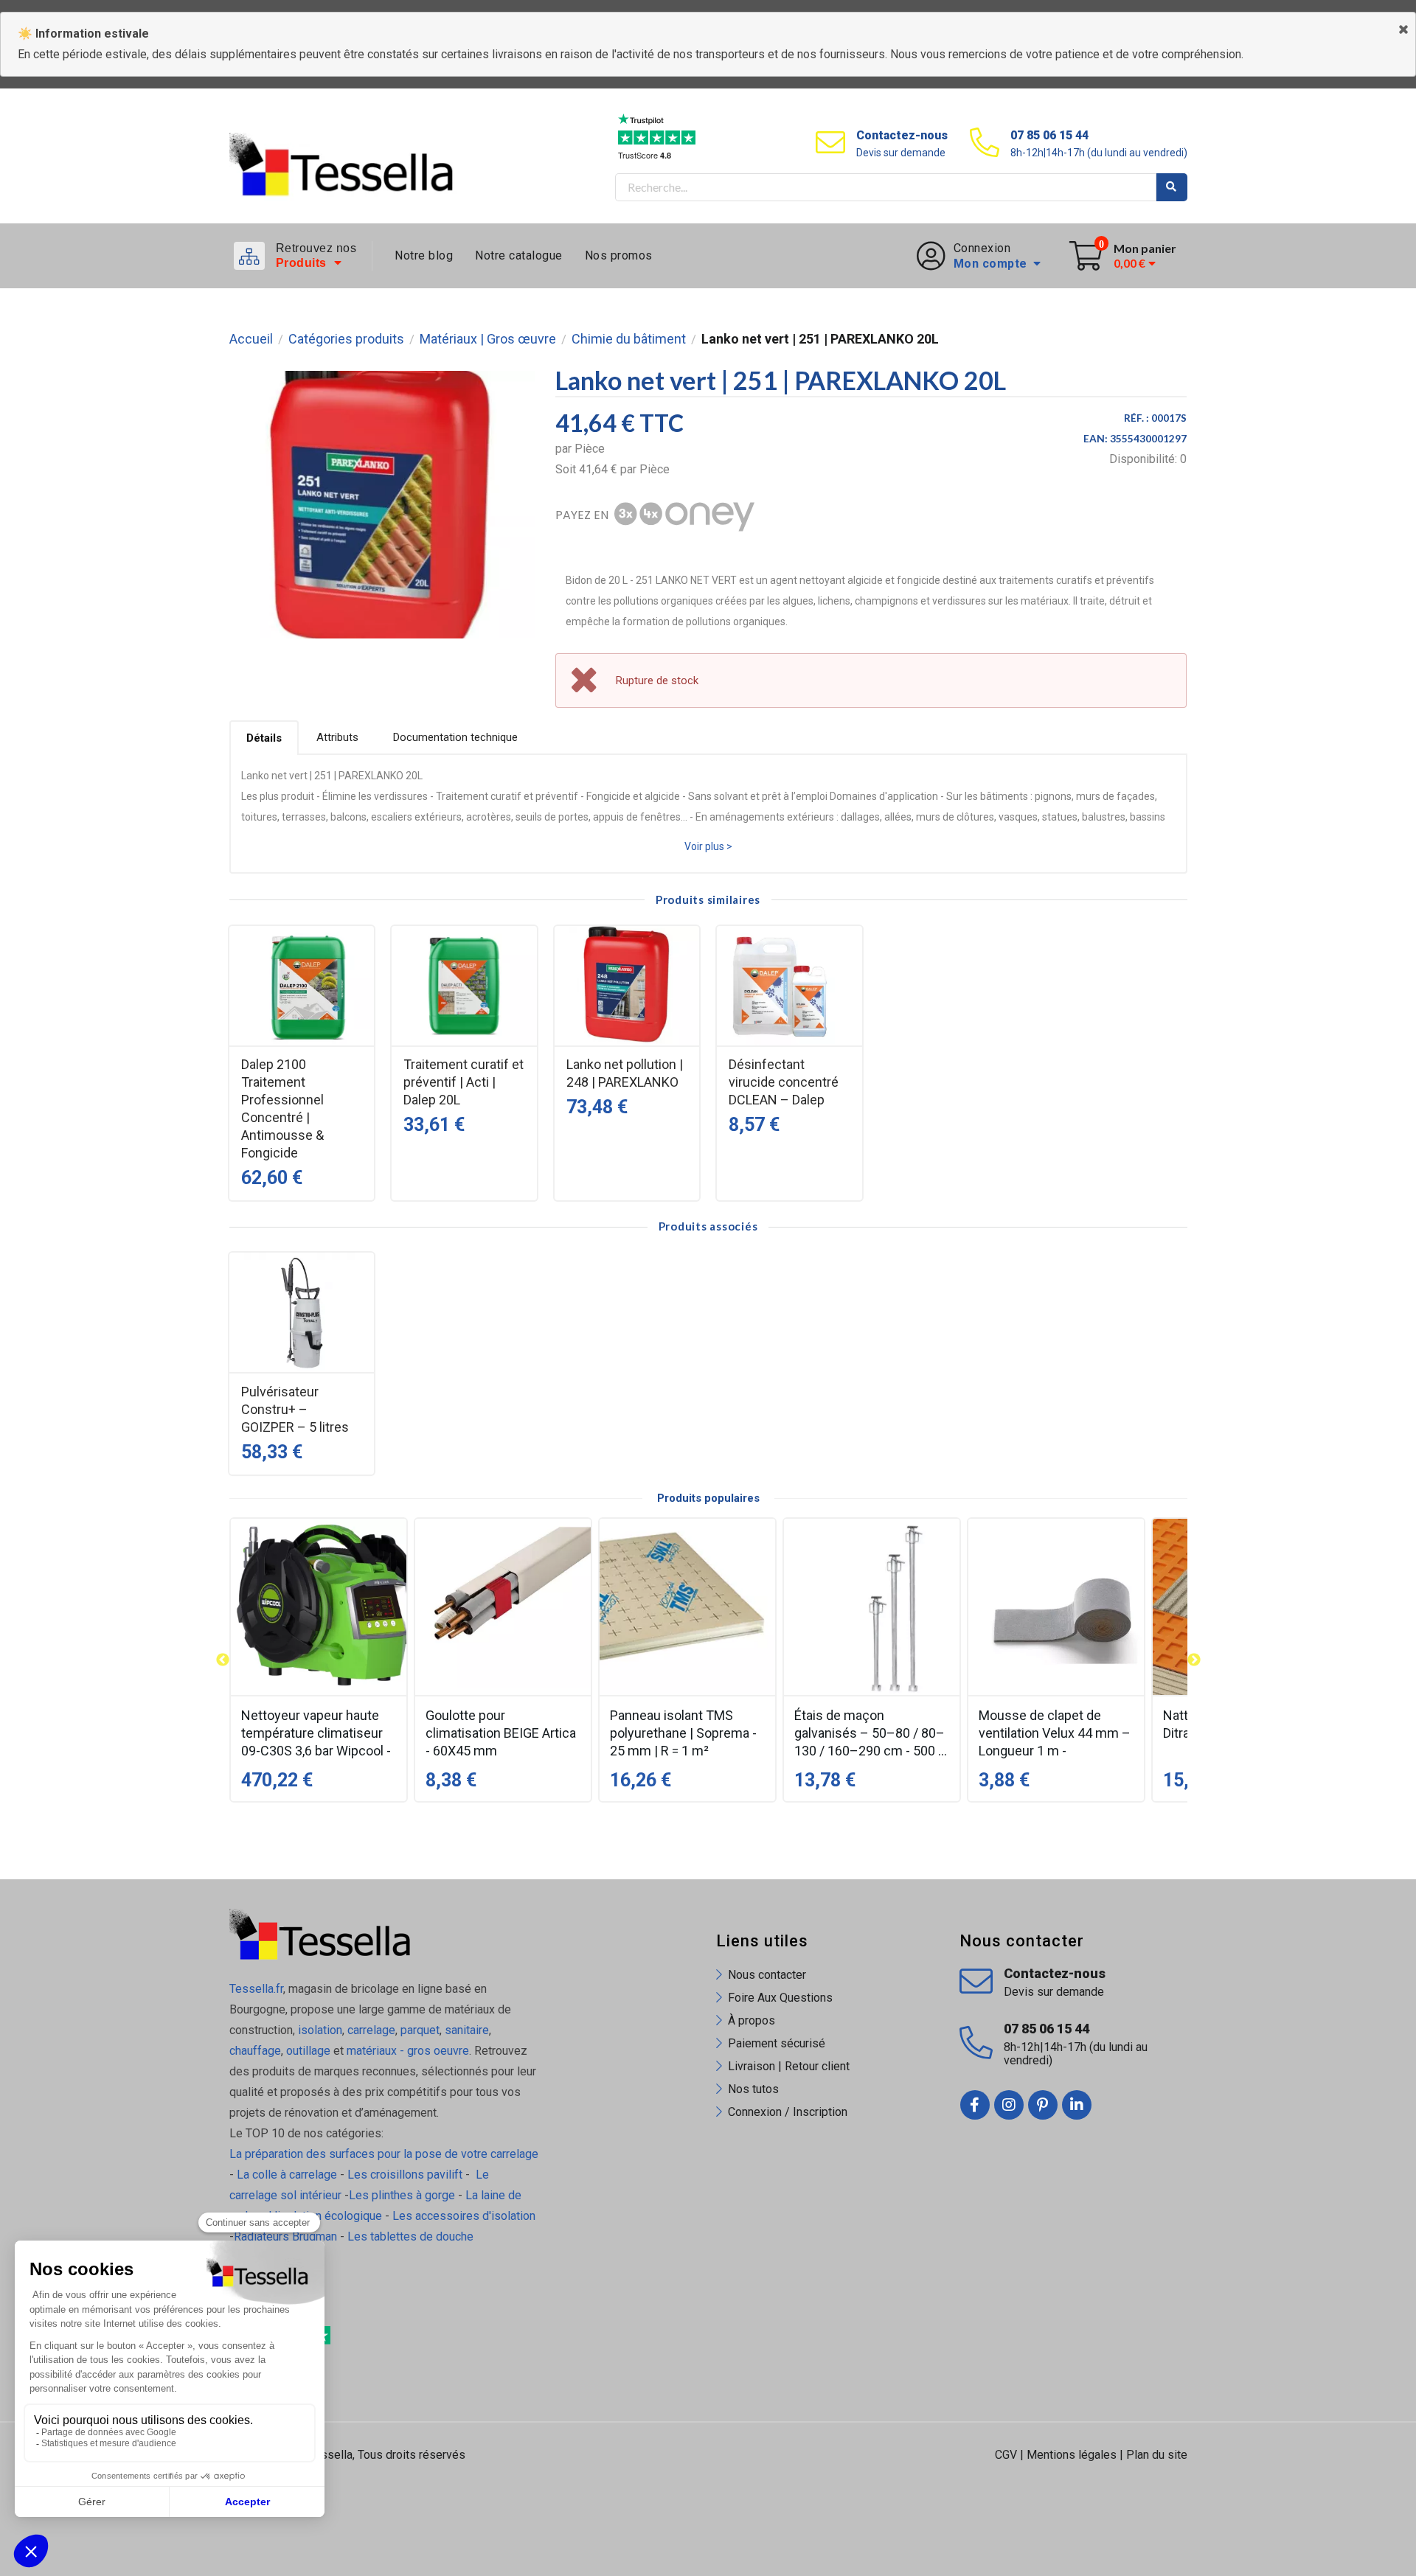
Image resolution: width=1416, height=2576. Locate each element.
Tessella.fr (256, 1989)
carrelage (371, 2030)
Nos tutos (753, 2089)
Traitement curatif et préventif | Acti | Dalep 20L (464, 1082)
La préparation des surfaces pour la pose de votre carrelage (384, 2154)
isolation (319, 2030)
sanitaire (467, 2030)
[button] (223, 1660)
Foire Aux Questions (780, 1998)
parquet (420, 2030)
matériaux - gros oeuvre (408, 2051)
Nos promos (619, 255)
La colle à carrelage (287, 2175)
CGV (1006, 2455)
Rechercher (1172, 187)
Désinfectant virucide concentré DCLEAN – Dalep (784, 1082)
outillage (308, 2051)
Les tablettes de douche (412, 2236)
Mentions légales (1072, 2455)
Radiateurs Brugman (285, 2236)
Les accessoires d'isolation (464, 2216)
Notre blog (424, 255)
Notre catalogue (519, 255)
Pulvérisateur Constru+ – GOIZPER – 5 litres (295, 1409)
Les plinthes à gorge (402, 2195)
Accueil (251, 339)
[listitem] (319, 1660)
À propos (752, 2020)
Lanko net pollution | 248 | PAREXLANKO (625, 1073)
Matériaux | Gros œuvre (488, 339)
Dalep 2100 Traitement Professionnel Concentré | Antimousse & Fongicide (282, 1108)
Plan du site (1157, 2455)
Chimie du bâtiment (629, 339)
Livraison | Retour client (789, 2066)
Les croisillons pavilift (405, 2175)
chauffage (255, 2051)
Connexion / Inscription (788, 2112)
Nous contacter (767, 1975)
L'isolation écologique (325, 2216)
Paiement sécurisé (777, 2043)
